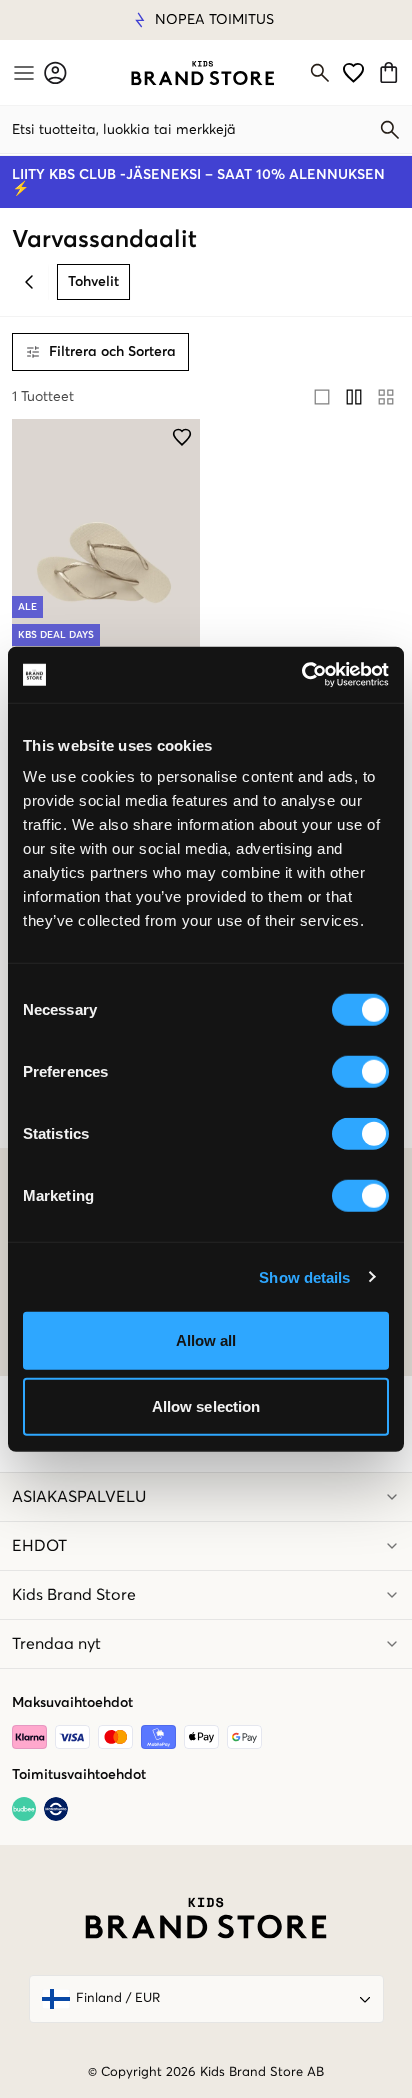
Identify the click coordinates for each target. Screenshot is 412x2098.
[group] (354, 397)
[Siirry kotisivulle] (202, 73)
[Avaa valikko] (22, 73)
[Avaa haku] (320, 73)
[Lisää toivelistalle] (182, 437)
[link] (202, 73)
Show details (304, 1276)
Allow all (206, 1340)
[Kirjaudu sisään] (55, 72)
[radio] (322, 397)
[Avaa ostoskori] (391, 72)
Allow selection (206, 1405)
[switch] (360, 1072)
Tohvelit (93, 282)
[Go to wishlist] (353, 72)
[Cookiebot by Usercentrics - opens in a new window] (301, 675)
